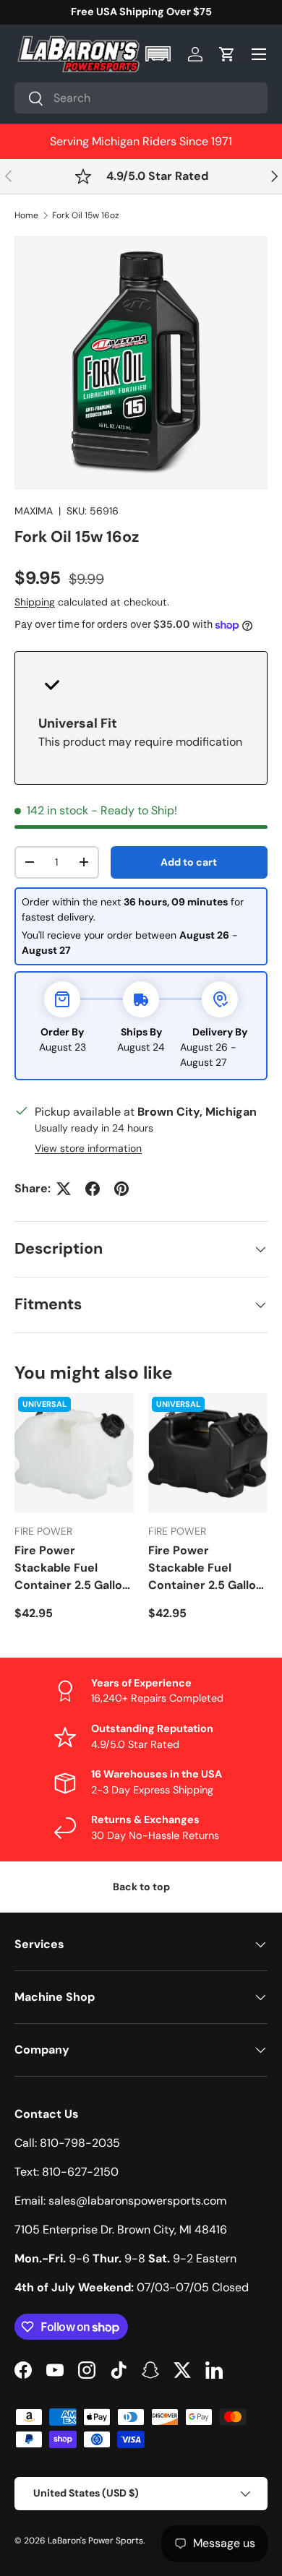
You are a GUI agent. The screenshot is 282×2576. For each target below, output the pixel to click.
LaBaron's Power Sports (95, 2541)
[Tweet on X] (64, 1189)
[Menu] (259, 54)
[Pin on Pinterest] (121, 1189)
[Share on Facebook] (93, 1189)
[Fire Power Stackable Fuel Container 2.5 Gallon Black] (208, 1453)
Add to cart (189, 862)
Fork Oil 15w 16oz (86, 215)
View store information (88, 1148)
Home (26, 215)
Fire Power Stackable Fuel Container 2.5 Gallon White (72, 1568)
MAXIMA (34, 511)
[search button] (29, 99)
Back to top (141, 1887)
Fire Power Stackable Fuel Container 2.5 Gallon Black (206, 1568)
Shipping (35, 602)
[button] (159, 54)
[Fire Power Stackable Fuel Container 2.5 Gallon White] (74, 1453)
